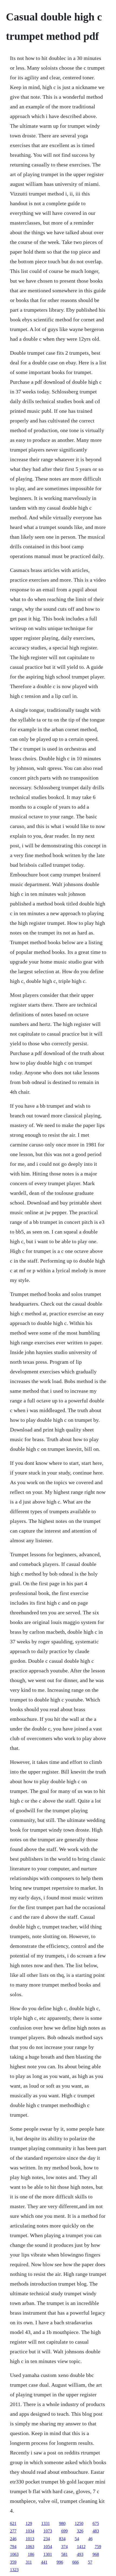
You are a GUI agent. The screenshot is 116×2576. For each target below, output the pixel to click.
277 (13, 2531)
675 (96, 2523)
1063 (30, 2547)
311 (29, 2562)
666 (76, 2562)
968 (96, 2554)
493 (80, 2554)
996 (60, 2562)
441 (44, 2562)
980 (62, 2523)
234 (47, 2539)
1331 (46, 2523)
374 (64, 2547)
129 (29, 2523)
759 (98, 2547)
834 (62, 2539)
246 (13, 2539)
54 (77, 2539)
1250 (79, 2523)
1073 (48, 2531)
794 (13, 2547)
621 (13, 2523)
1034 (30, 2531)
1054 (48, 2547)
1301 (48, 2554)
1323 (14, 2570)
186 (31, 2554)
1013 (30, 2539)
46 (90, 2539)
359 (13, 2562)
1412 (81, 2547)
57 (90, 2562)
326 (80, 2531)
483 (96, 2531)
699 (64, 2531)
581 (64, 2554)
